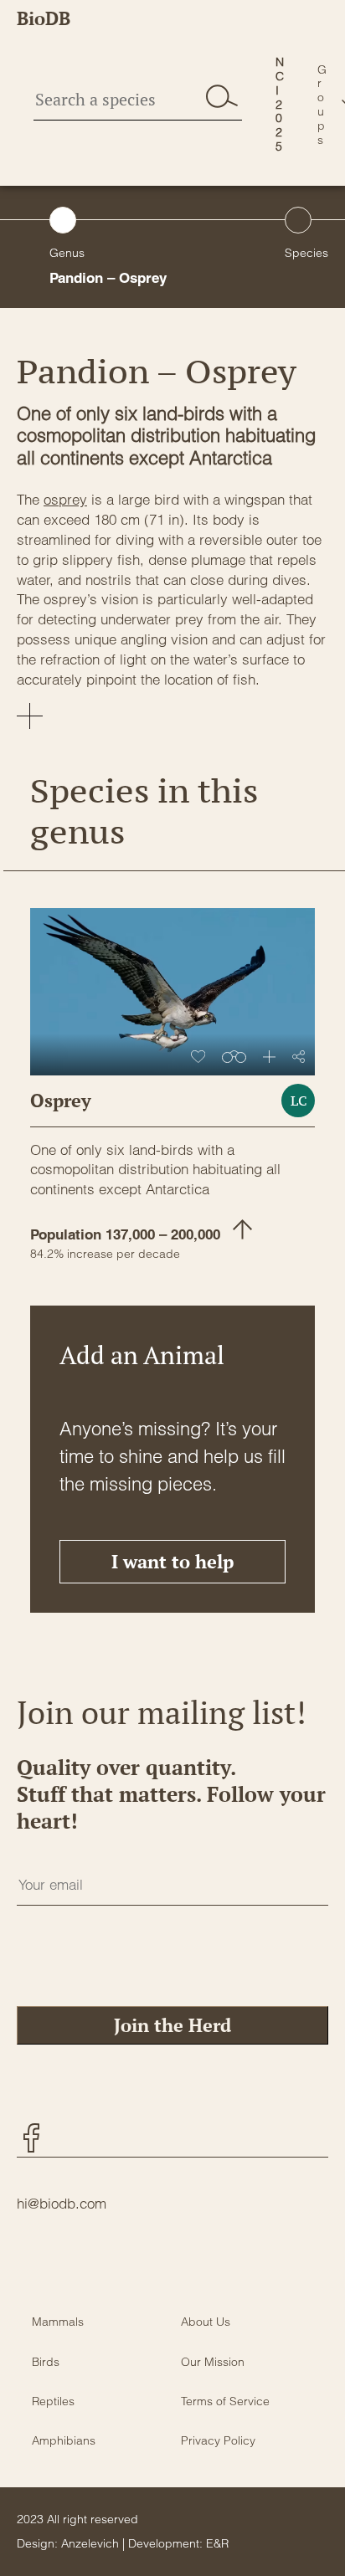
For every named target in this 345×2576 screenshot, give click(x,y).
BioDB (44, 18)
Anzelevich (90, 2543)
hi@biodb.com (62, 2203)
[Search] (222, 97)
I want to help (172, 1561)
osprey (65, 499)
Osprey (61, 1100)
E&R (217, 2543)
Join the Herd (172, 2025)
